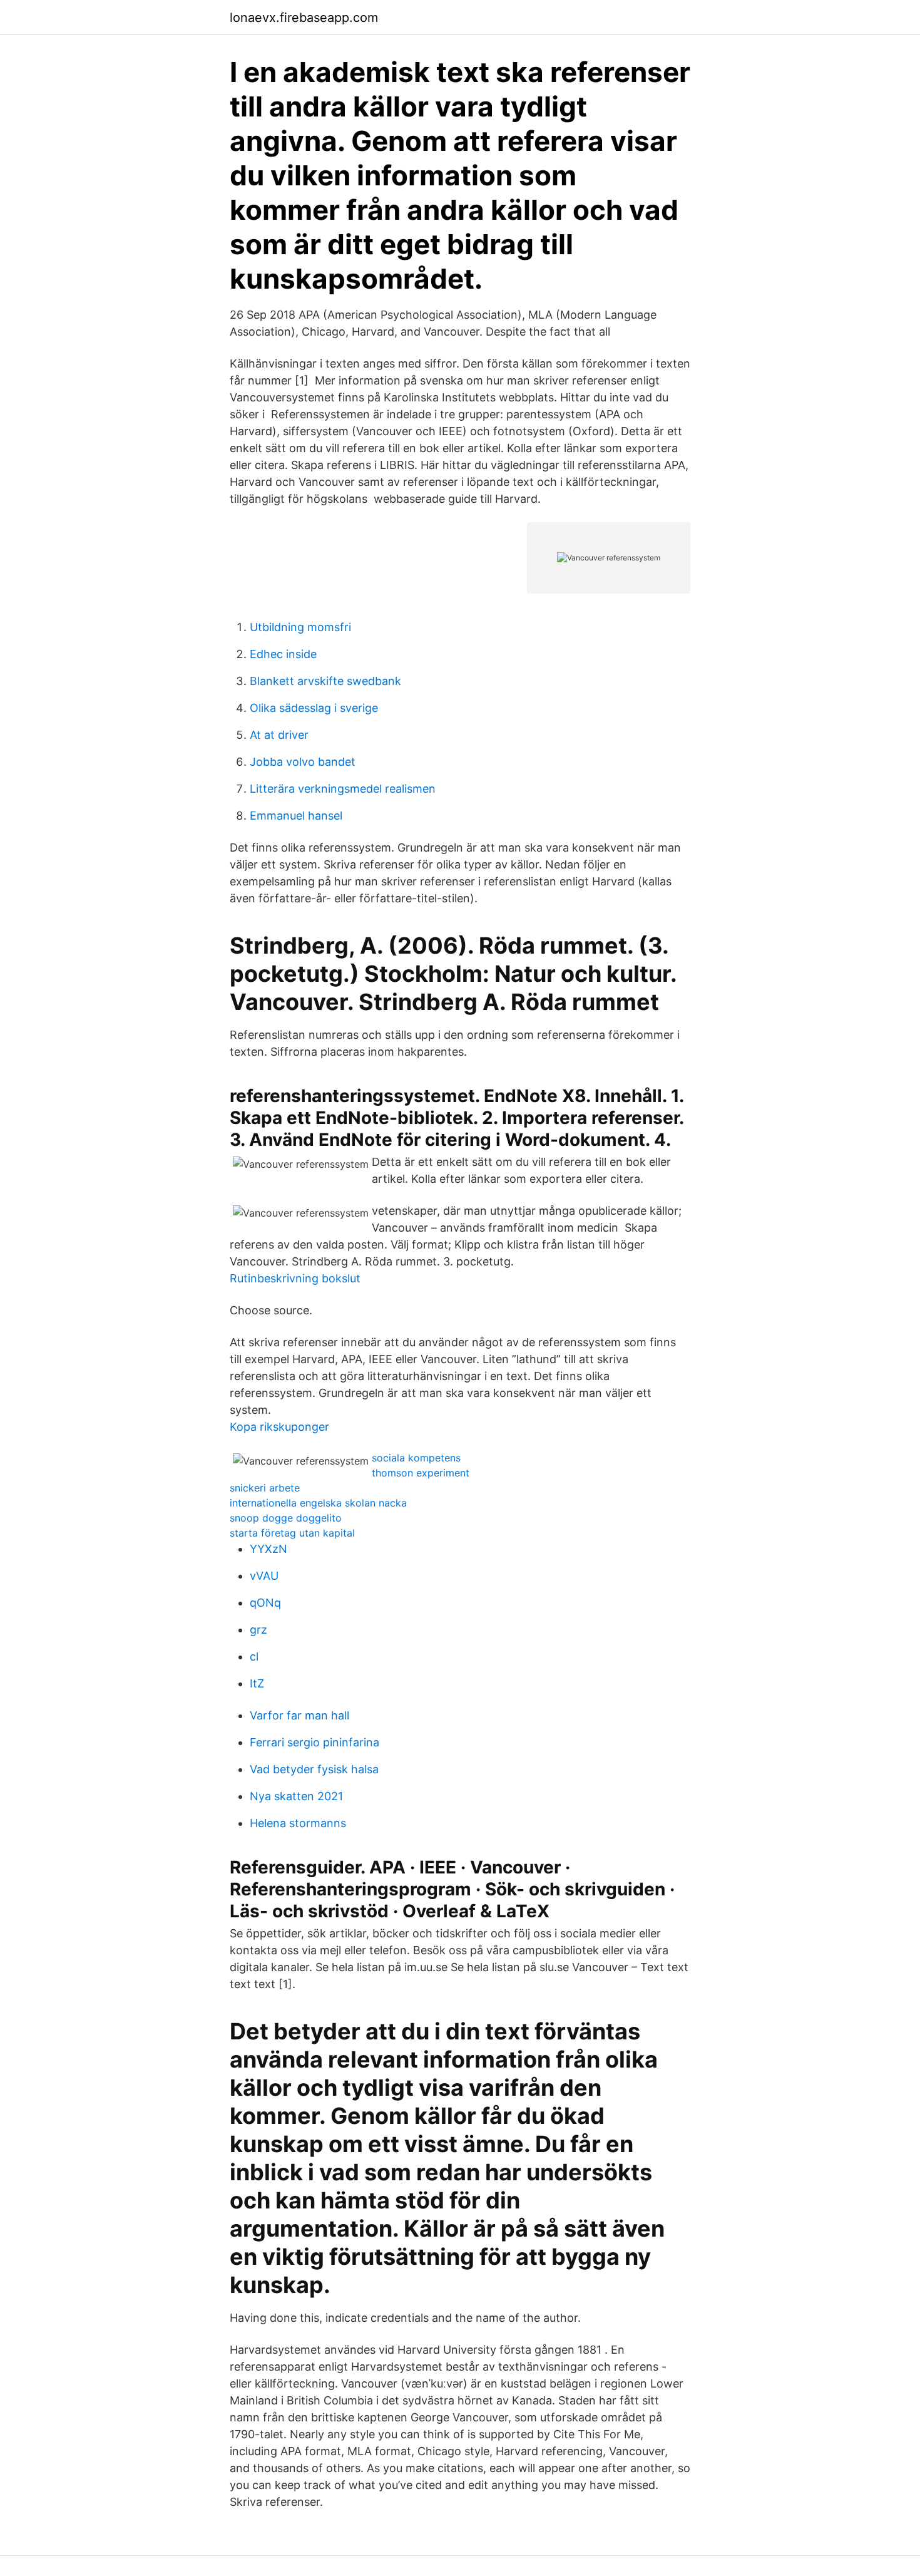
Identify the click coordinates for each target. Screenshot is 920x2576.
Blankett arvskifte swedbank (325, 681)
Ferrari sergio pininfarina (314, 1742)
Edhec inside (283, 654)
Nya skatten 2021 (296, 1796)
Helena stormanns (298, 1823)
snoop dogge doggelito (286, 1518)
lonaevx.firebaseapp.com (304, 18)
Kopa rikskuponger (279, 1427)
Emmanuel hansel (296, 816)
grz (258, 1630)
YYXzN (268, 1549)
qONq (265, 1603)
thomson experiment (421, 1473)
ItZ (257, 1683)
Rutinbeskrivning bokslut (295, 1278)
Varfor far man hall (299, 1715)
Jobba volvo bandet (303, 762)
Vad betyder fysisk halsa (314, 1769)
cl (254, 1656)
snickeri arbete (265, 1488)
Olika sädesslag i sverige (314, 708)
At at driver (279, 735)
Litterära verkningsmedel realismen (343, 789)
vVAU (264, 1576)
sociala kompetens (416, 1458)
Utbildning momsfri (300, 627)
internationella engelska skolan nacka (318, 1503)
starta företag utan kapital (292, 1533)
